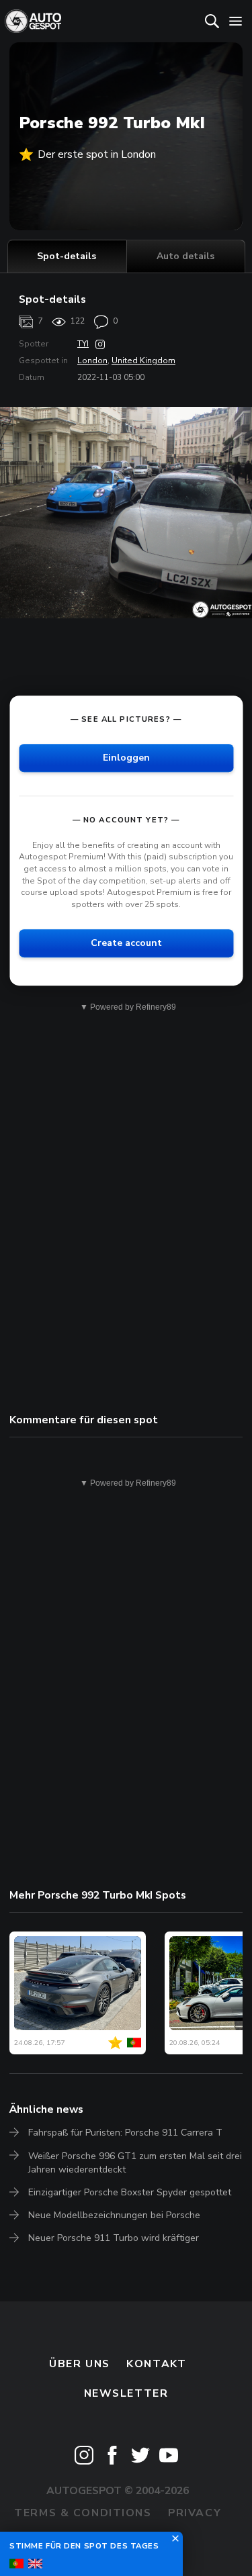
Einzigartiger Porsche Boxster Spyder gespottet (130, 2192)
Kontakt (156, 2364)
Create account (126, 943)
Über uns (80, 2364)
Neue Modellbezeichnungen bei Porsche (114, 2215)
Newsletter (126, 2393)
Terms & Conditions (83, 2513)
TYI (83, 344)
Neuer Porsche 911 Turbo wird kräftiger (114, 2238)
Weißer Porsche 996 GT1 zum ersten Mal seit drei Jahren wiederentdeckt (135, 2163)
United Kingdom (143, 361)
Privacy (195, 2513)
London (92, 361)
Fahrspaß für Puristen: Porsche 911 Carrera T (125, 2133)
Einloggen (126, 758)
